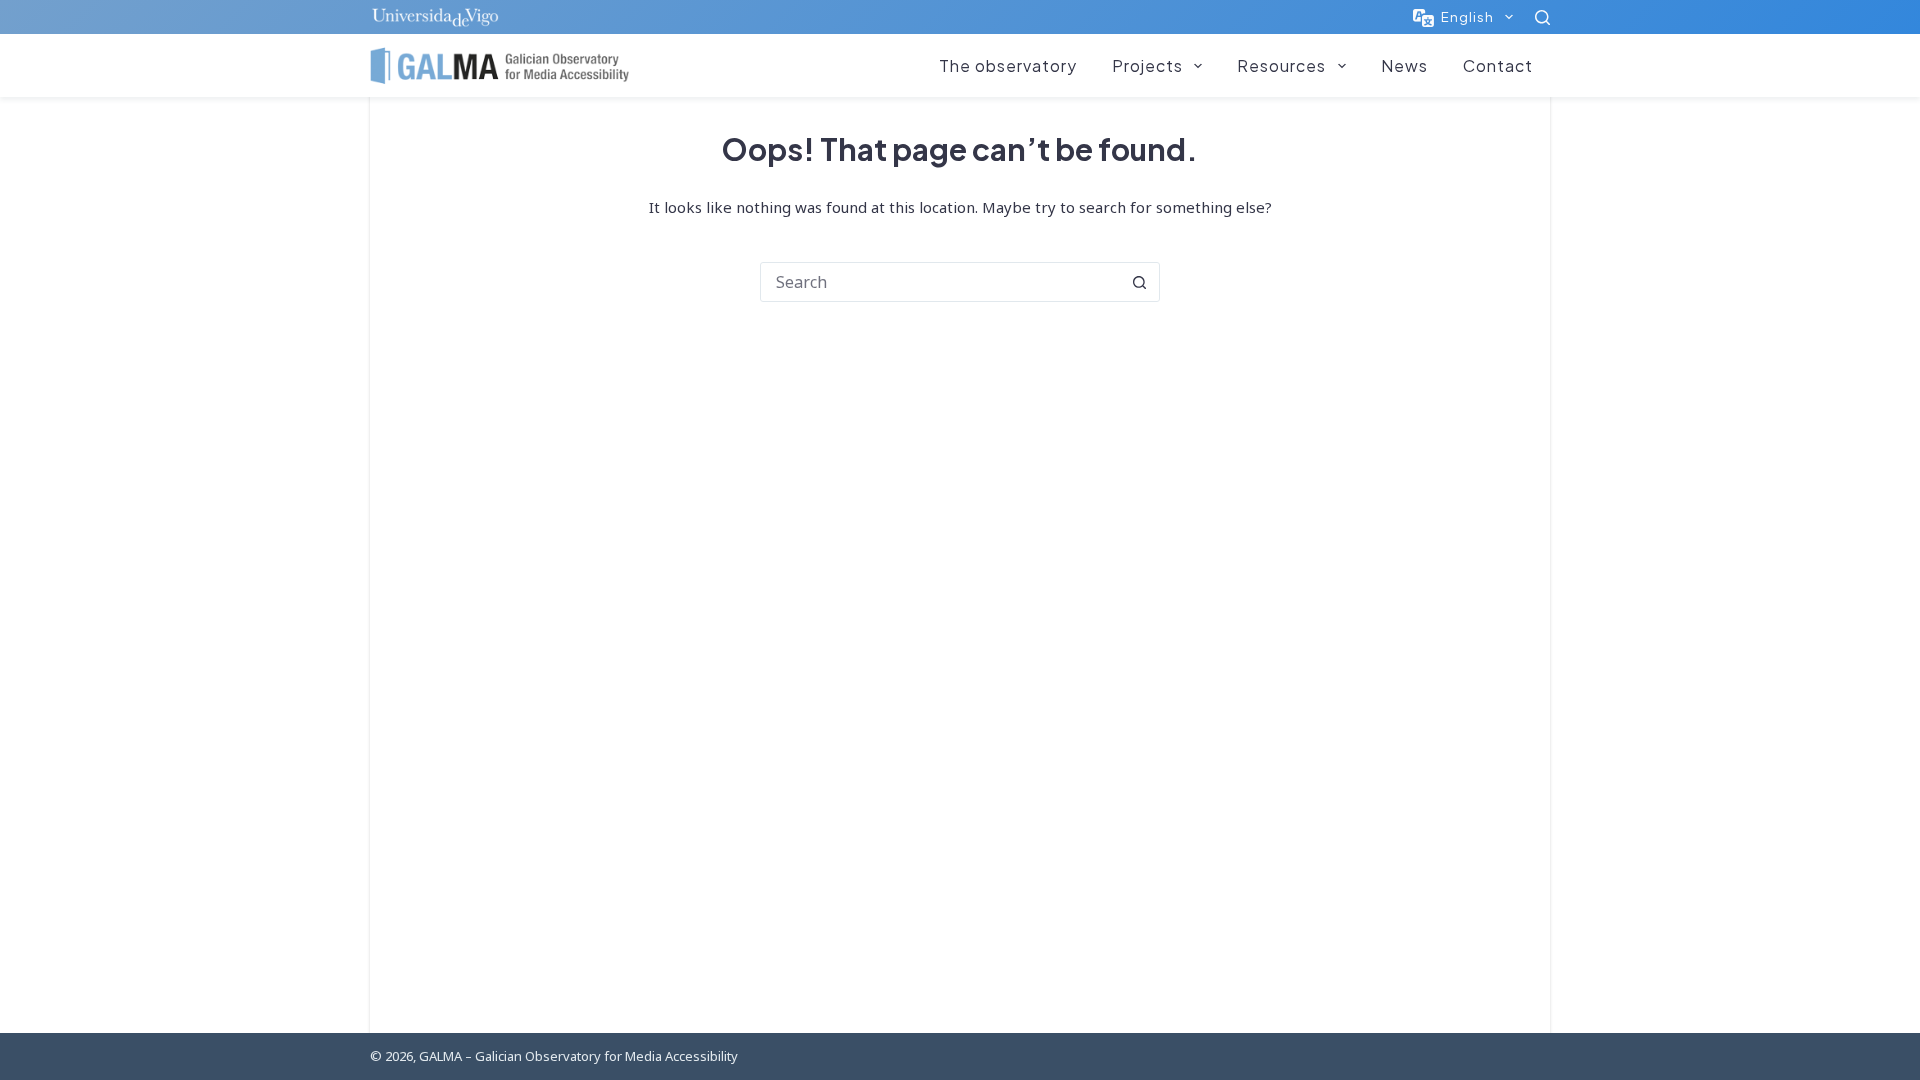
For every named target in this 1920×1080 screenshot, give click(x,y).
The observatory (1008, 65)
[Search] (1542, 17)
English (1467, 17)
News (1404, 65)
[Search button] (1139, 282)
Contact (1498, 65)
